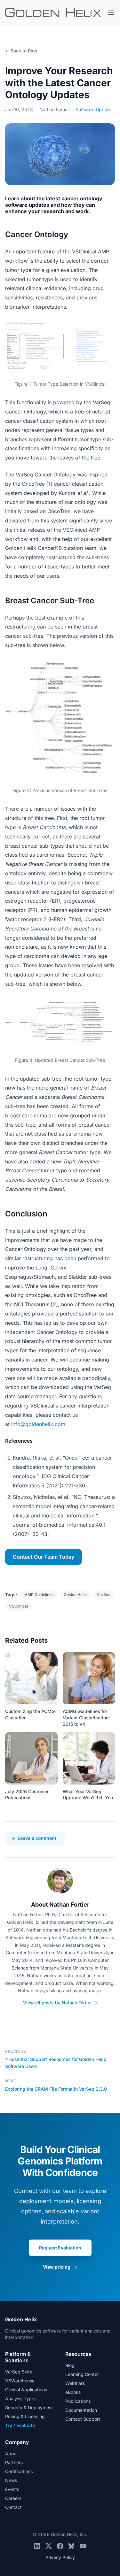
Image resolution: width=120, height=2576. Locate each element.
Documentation (81, 2410)
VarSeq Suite (19, 2372)
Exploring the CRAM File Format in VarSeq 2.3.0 (56, 2089)
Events (12, 2489)
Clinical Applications (26, 2390)
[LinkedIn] (37, 2546)
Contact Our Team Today (44, 1557)
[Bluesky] (72, 2546)
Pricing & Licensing (25, 2416)
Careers (13, 2498)
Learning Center (82, 2374)
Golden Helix (75, 1595)
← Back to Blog (21, 51)
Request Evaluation (60, 2248)
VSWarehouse (20, 2381)
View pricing (60, 2267)
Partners (14, 2462)
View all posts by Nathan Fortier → (60, 2003)
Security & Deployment (29, 2407)
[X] (49, 2546)
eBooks (73, 2392)
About (12, 2453)
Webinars (75, 2383)
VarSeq (104, 1595)
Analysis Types (21, 2399)
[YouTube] (83, 2546)
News (11, 2480)
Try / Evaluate (20, 2425)
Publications (78, 2401)
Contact (13, 2507)
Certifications (19, 2471)
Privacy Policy (60, 2557)
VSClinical (18, 1606)
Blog (70, 2365)
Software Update (93, 109)
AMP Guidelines (39, 1595)
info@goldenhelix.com (38, 1424)
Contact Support (83, 2419)
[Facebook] (60, 2546)
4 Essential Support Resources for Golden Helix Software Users (56, 2063)
